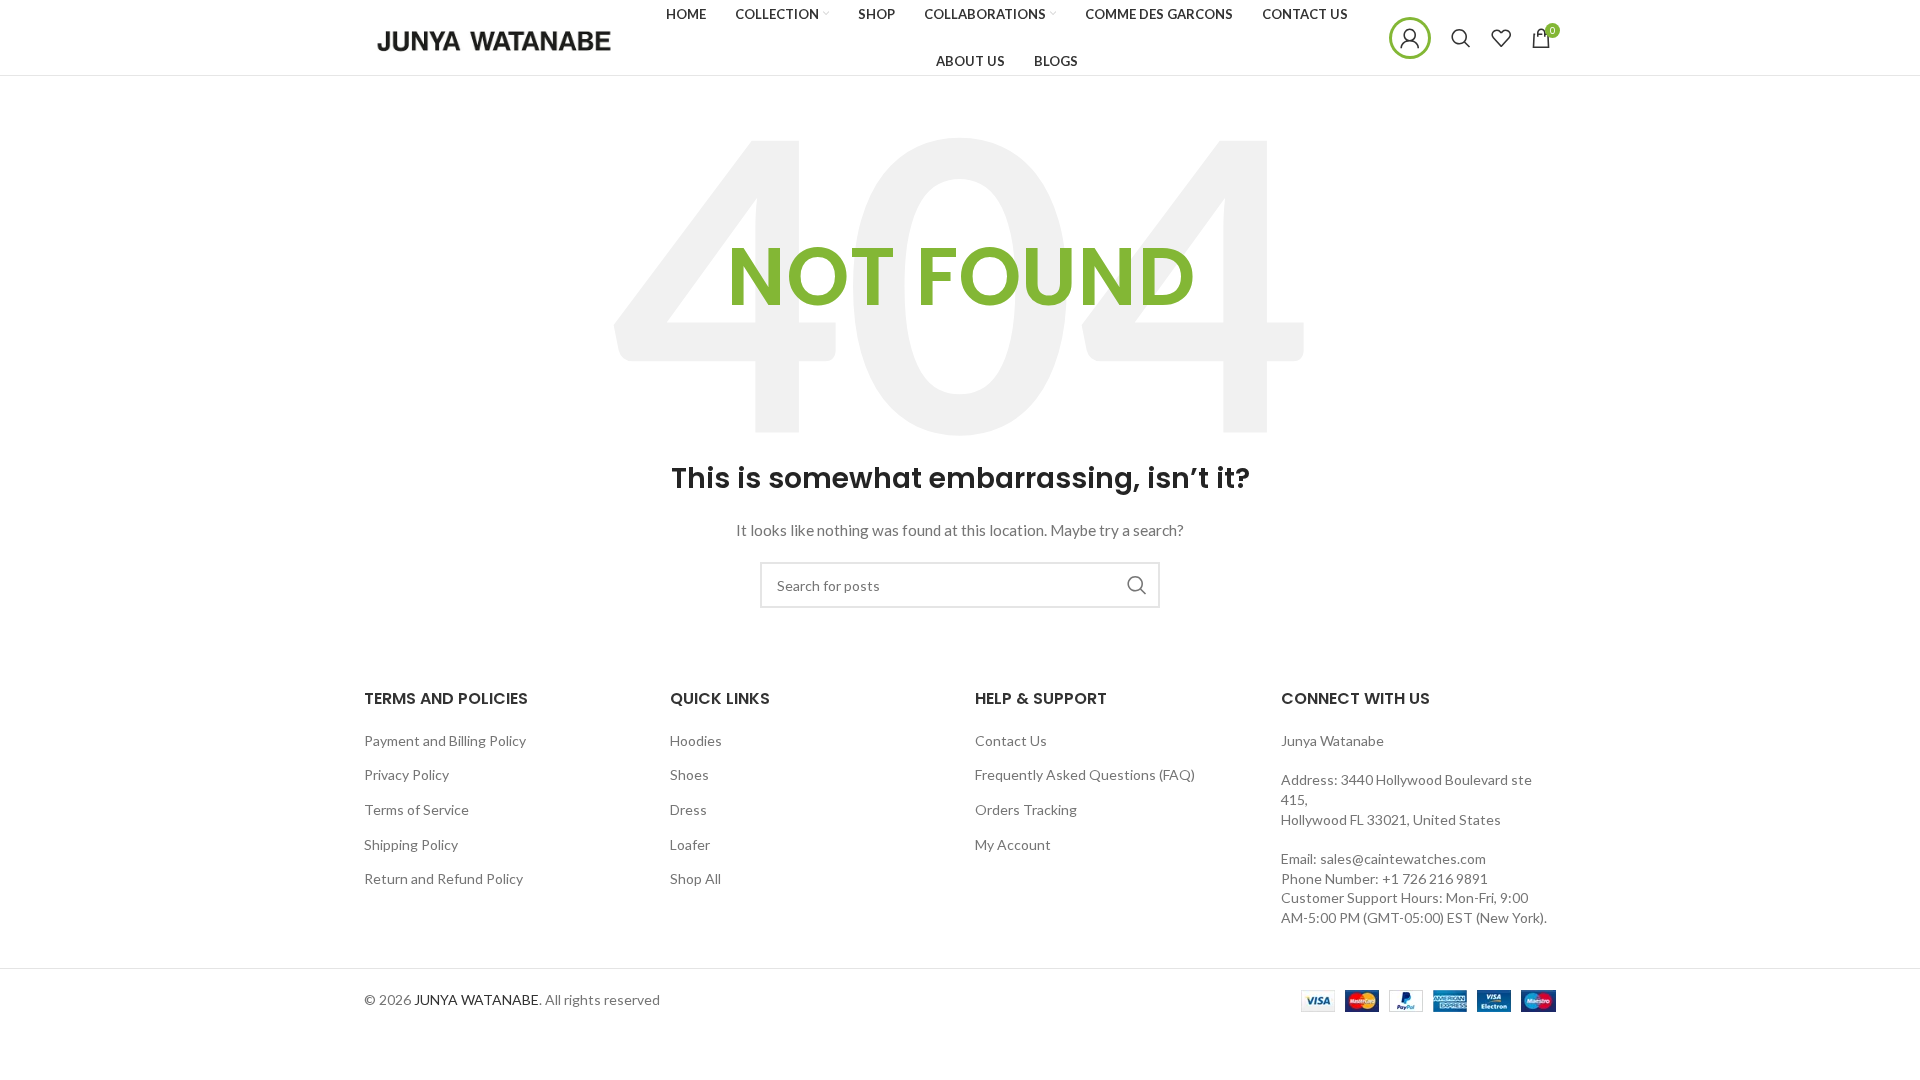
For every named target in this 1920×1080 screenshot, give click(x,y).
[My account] (1410, 38)
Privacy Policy (406, 774)
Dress (688, 809)
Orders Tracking (1026, 809)
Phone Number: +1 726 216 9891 (1384, 878)
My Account (1013, 844)
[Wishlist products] (1501, 38)
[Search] (1461, 38)
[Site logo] (494, 35)
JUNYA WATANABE (476, 999)
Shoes (689, 774)
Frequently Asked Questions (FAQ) (1085, 774)
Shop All (695, 878)
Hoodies (696, 740)
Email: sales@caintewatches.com (1383, 858)
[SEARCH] (1137, 585)
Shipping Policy (411, 844)
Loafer (690, 844)
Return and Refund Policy (443, 878)
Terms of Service (416, 809)
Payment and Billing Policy (445, 740)
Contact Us (1011, 740)
